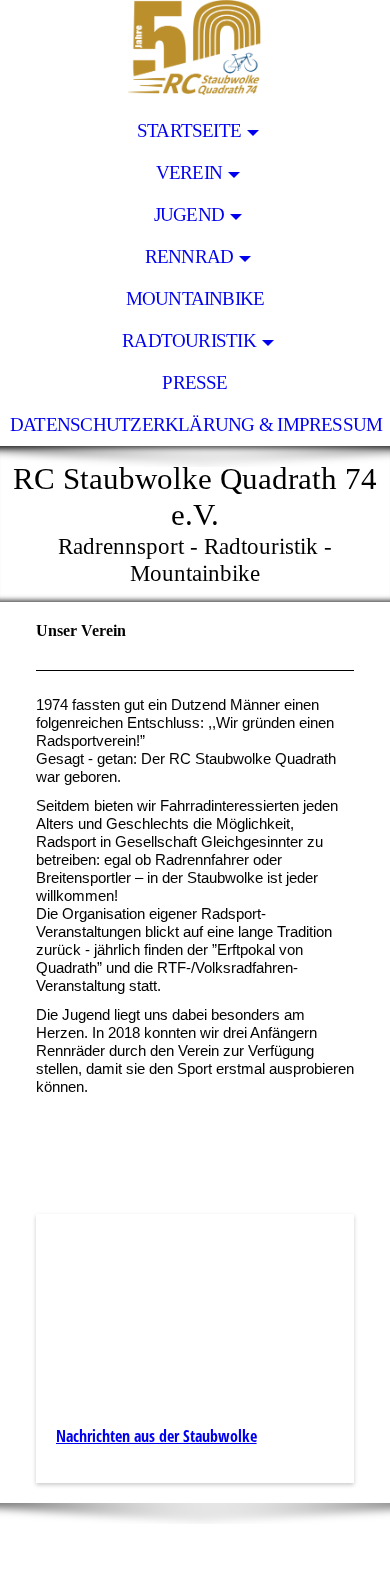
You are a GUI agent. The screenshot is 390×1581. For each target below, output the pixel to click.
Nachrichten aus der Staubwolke (156, 1436)
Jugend (189, 214)
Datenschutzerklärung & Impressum (196, 424)
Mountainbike (195, 298)
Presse (194, 382)
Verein (189, 172)
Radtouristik (189, 340)
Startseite (189, 130)
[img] (195, 55)
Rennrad (189, 256)
